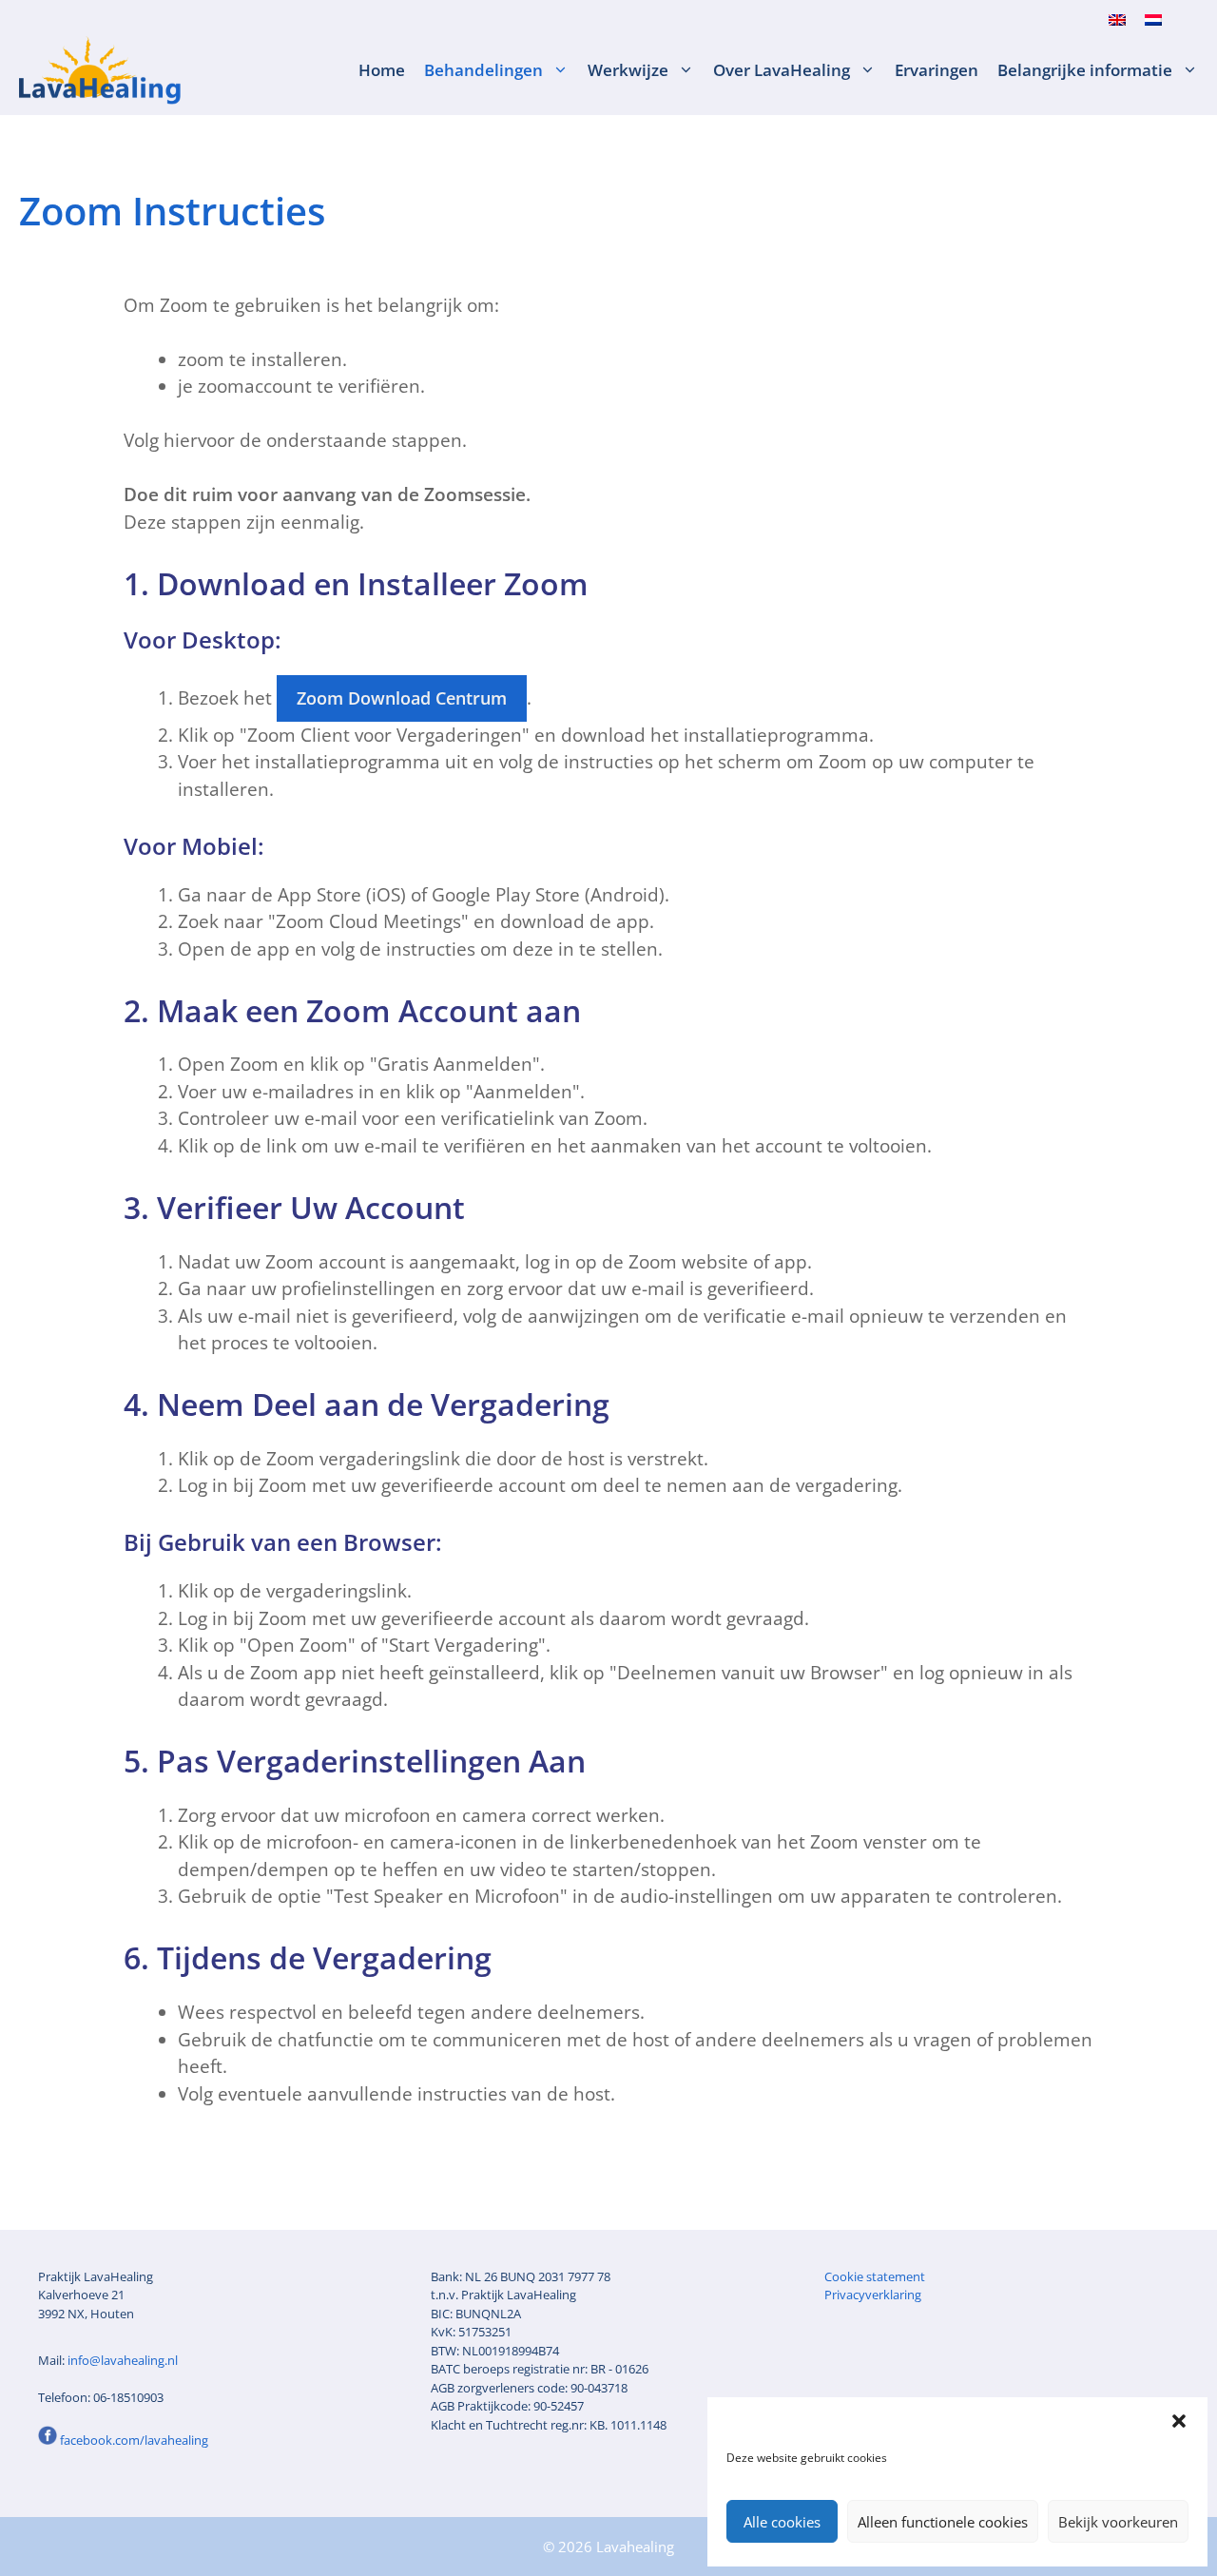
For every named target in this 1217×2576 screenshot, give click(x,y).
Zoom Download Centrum (402, 698)
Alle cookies (782, 2522)
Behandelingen (483, 70)
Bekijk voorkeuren (1118, 2522)
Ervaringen (937, 70)
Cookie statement (875, 2276)
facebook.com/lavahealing (134, 2440)
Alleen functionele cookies (943, 2522)
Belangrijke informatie (1085, 70)
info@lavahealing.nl (123, 2360)
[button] (1179, 2421)
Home (382, 70)
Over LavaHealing (782, 70)
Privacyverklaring (873, 2295)
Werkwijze (628, 70)
